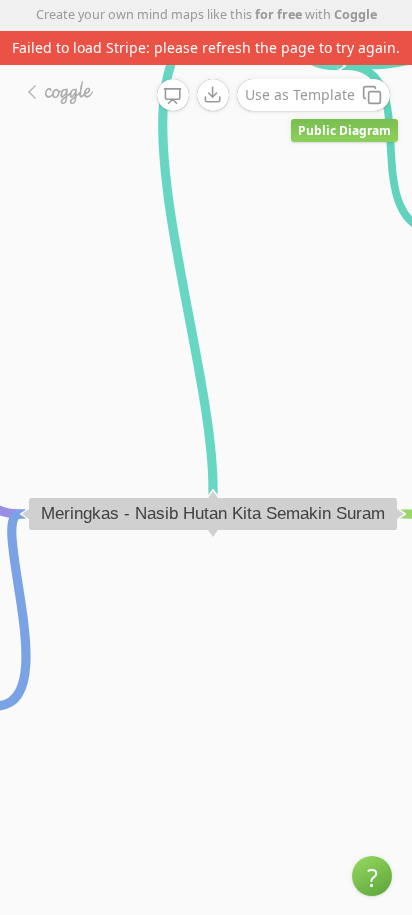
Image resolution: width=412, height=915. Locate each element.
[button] (372, 876)
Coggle (355, 14)
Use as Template (300, 94)
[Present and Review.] (173, 96)
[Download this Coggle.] (213, 95)
